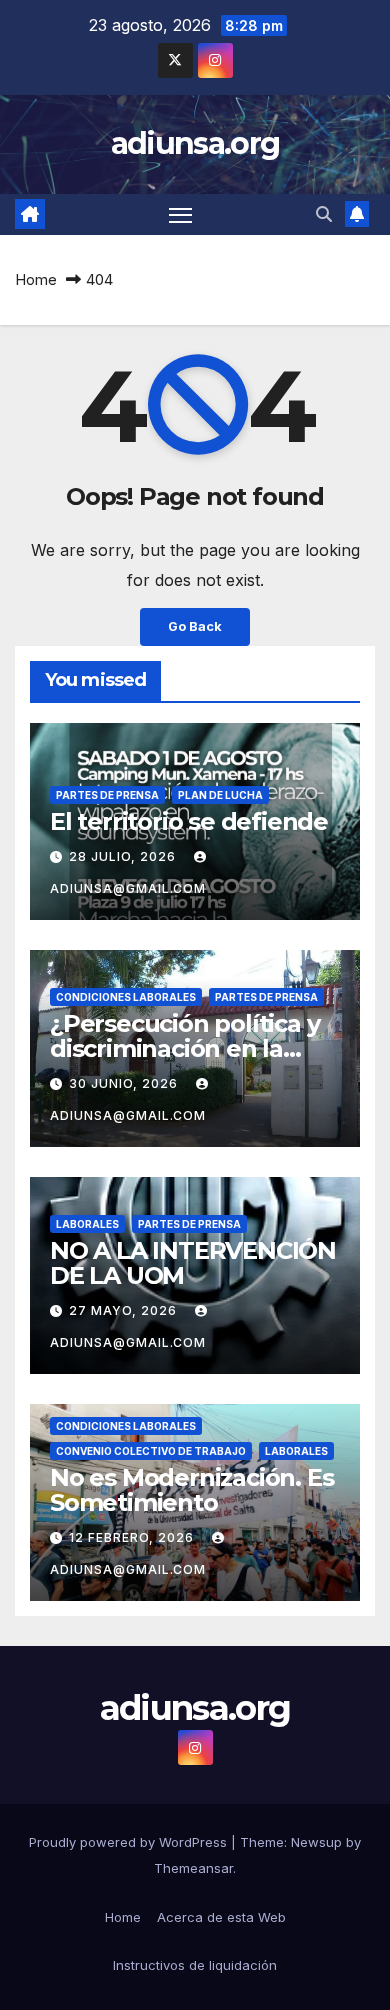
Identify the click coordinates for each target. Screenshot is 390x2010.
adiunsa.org (195, 143)
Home (36, 279)
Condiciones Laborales (126, 997)
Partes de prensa (107, 795)
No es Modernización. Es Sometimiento (191, 1490)
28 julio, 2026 (124, 856)
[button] (324, 214)
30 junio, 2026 (125, 1083)
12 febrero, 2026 (133, 1537)
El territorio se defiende (189, 821)
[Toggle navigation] (181, 215)
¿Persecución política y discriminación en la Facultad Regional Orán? (193, 1048)
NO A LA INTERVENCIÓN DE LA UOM (193, 1263)
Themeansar (193, 1868)
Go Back (195, 626)
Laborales (87, 1224)
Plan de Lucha (220, 795)
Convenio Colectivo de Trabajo (151, 1451)
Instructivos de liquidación (195, 1965)
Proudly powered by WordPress (130, 1842)
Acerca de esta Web (221, 1917)
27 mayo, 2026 (125, 1310)
